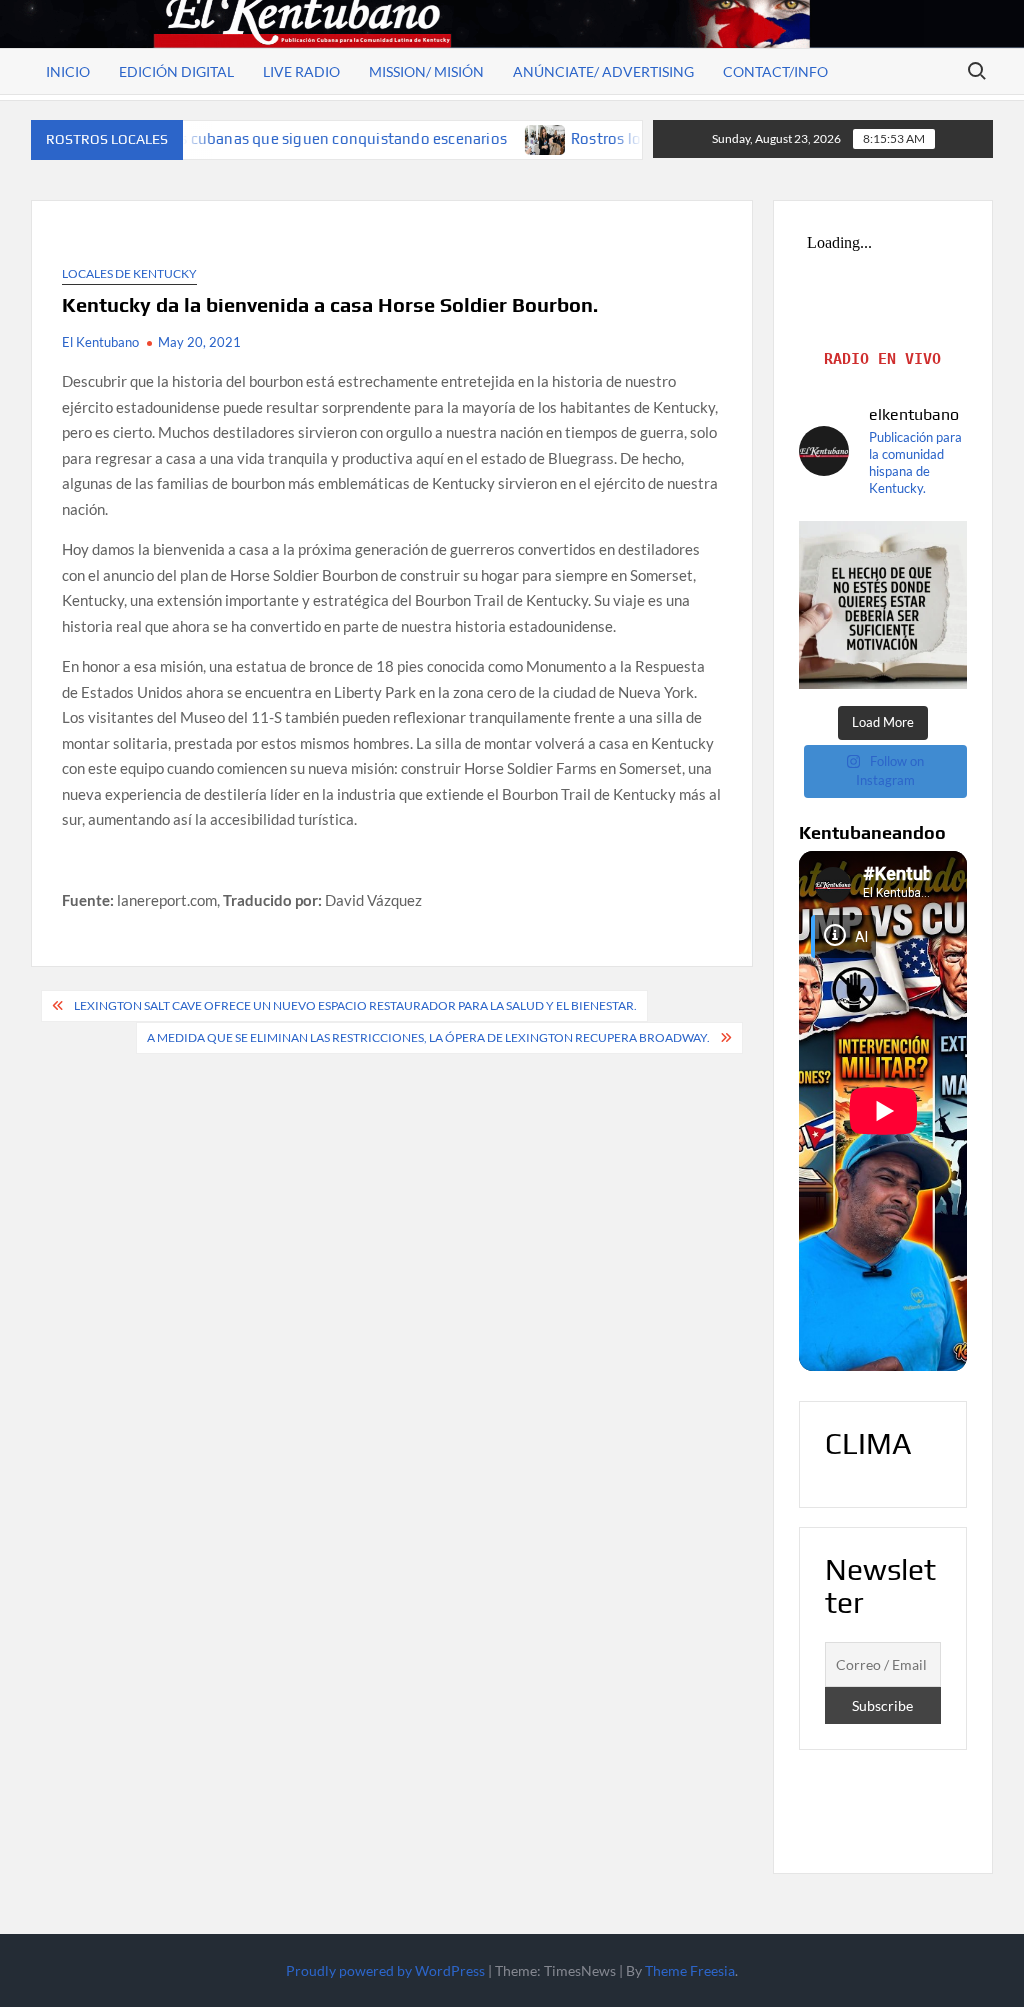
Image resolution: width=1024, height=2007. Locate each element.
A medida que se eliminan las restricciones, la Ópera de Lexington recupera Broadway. (428, 1037)
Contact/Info (775, 71)
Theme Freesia (690, 1970)
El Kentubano (100, 342)
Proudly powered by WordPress (385, 1970)
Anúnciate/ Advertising (603, 71)
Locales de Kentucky (129, 273)
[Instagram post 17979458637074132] (883, 605)
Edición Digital (176, 71)
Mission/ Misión (426, 71)
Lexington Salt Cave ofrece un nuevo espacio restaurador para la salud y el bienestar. (355, 1005)
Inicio (68, 71)
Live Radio (301, 71)
